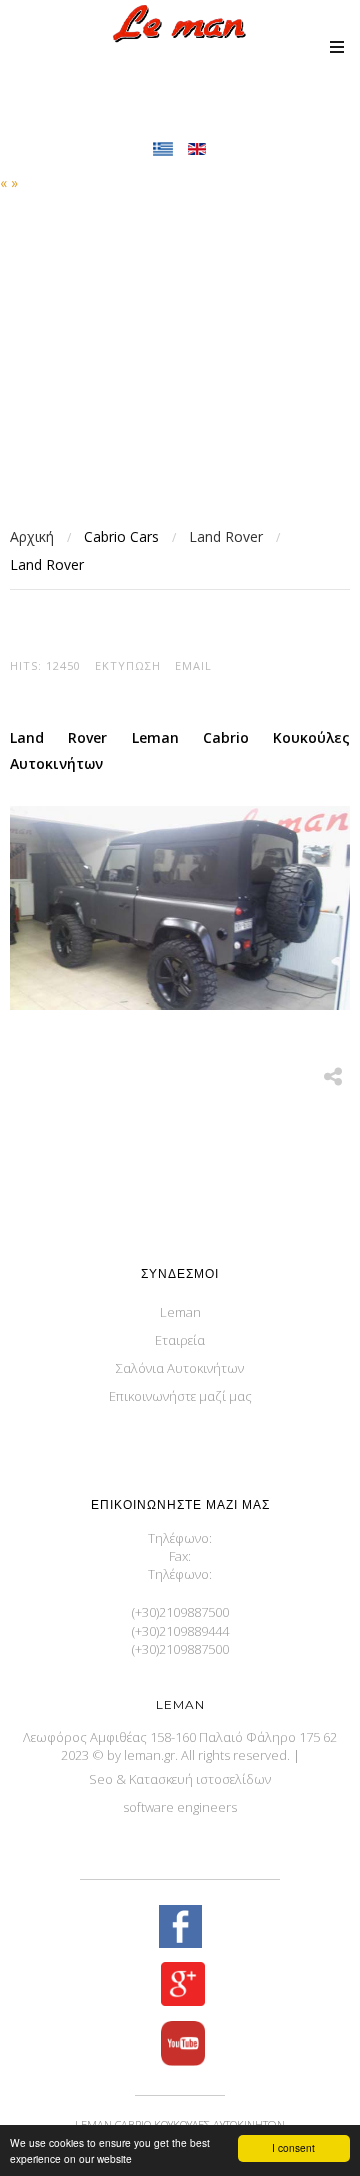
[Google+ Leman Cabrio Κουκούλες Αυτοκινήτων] (180, 1986)
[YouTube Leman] (180, 2045)
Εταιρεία (180, 1340)
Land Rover (226, 536)
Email (193, 665)
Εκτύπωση (128, 665)
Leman (180, 1312)
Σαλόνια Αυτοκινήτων (180, 1368)
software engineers (180, 1807)
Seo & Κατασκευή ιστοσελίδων (180, 1779)
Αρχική (32, 536)
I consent (293, 2147)
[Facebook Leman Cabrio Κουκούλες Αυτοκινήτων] (180, 1928)
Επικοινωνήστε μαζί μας (180, 1396)
